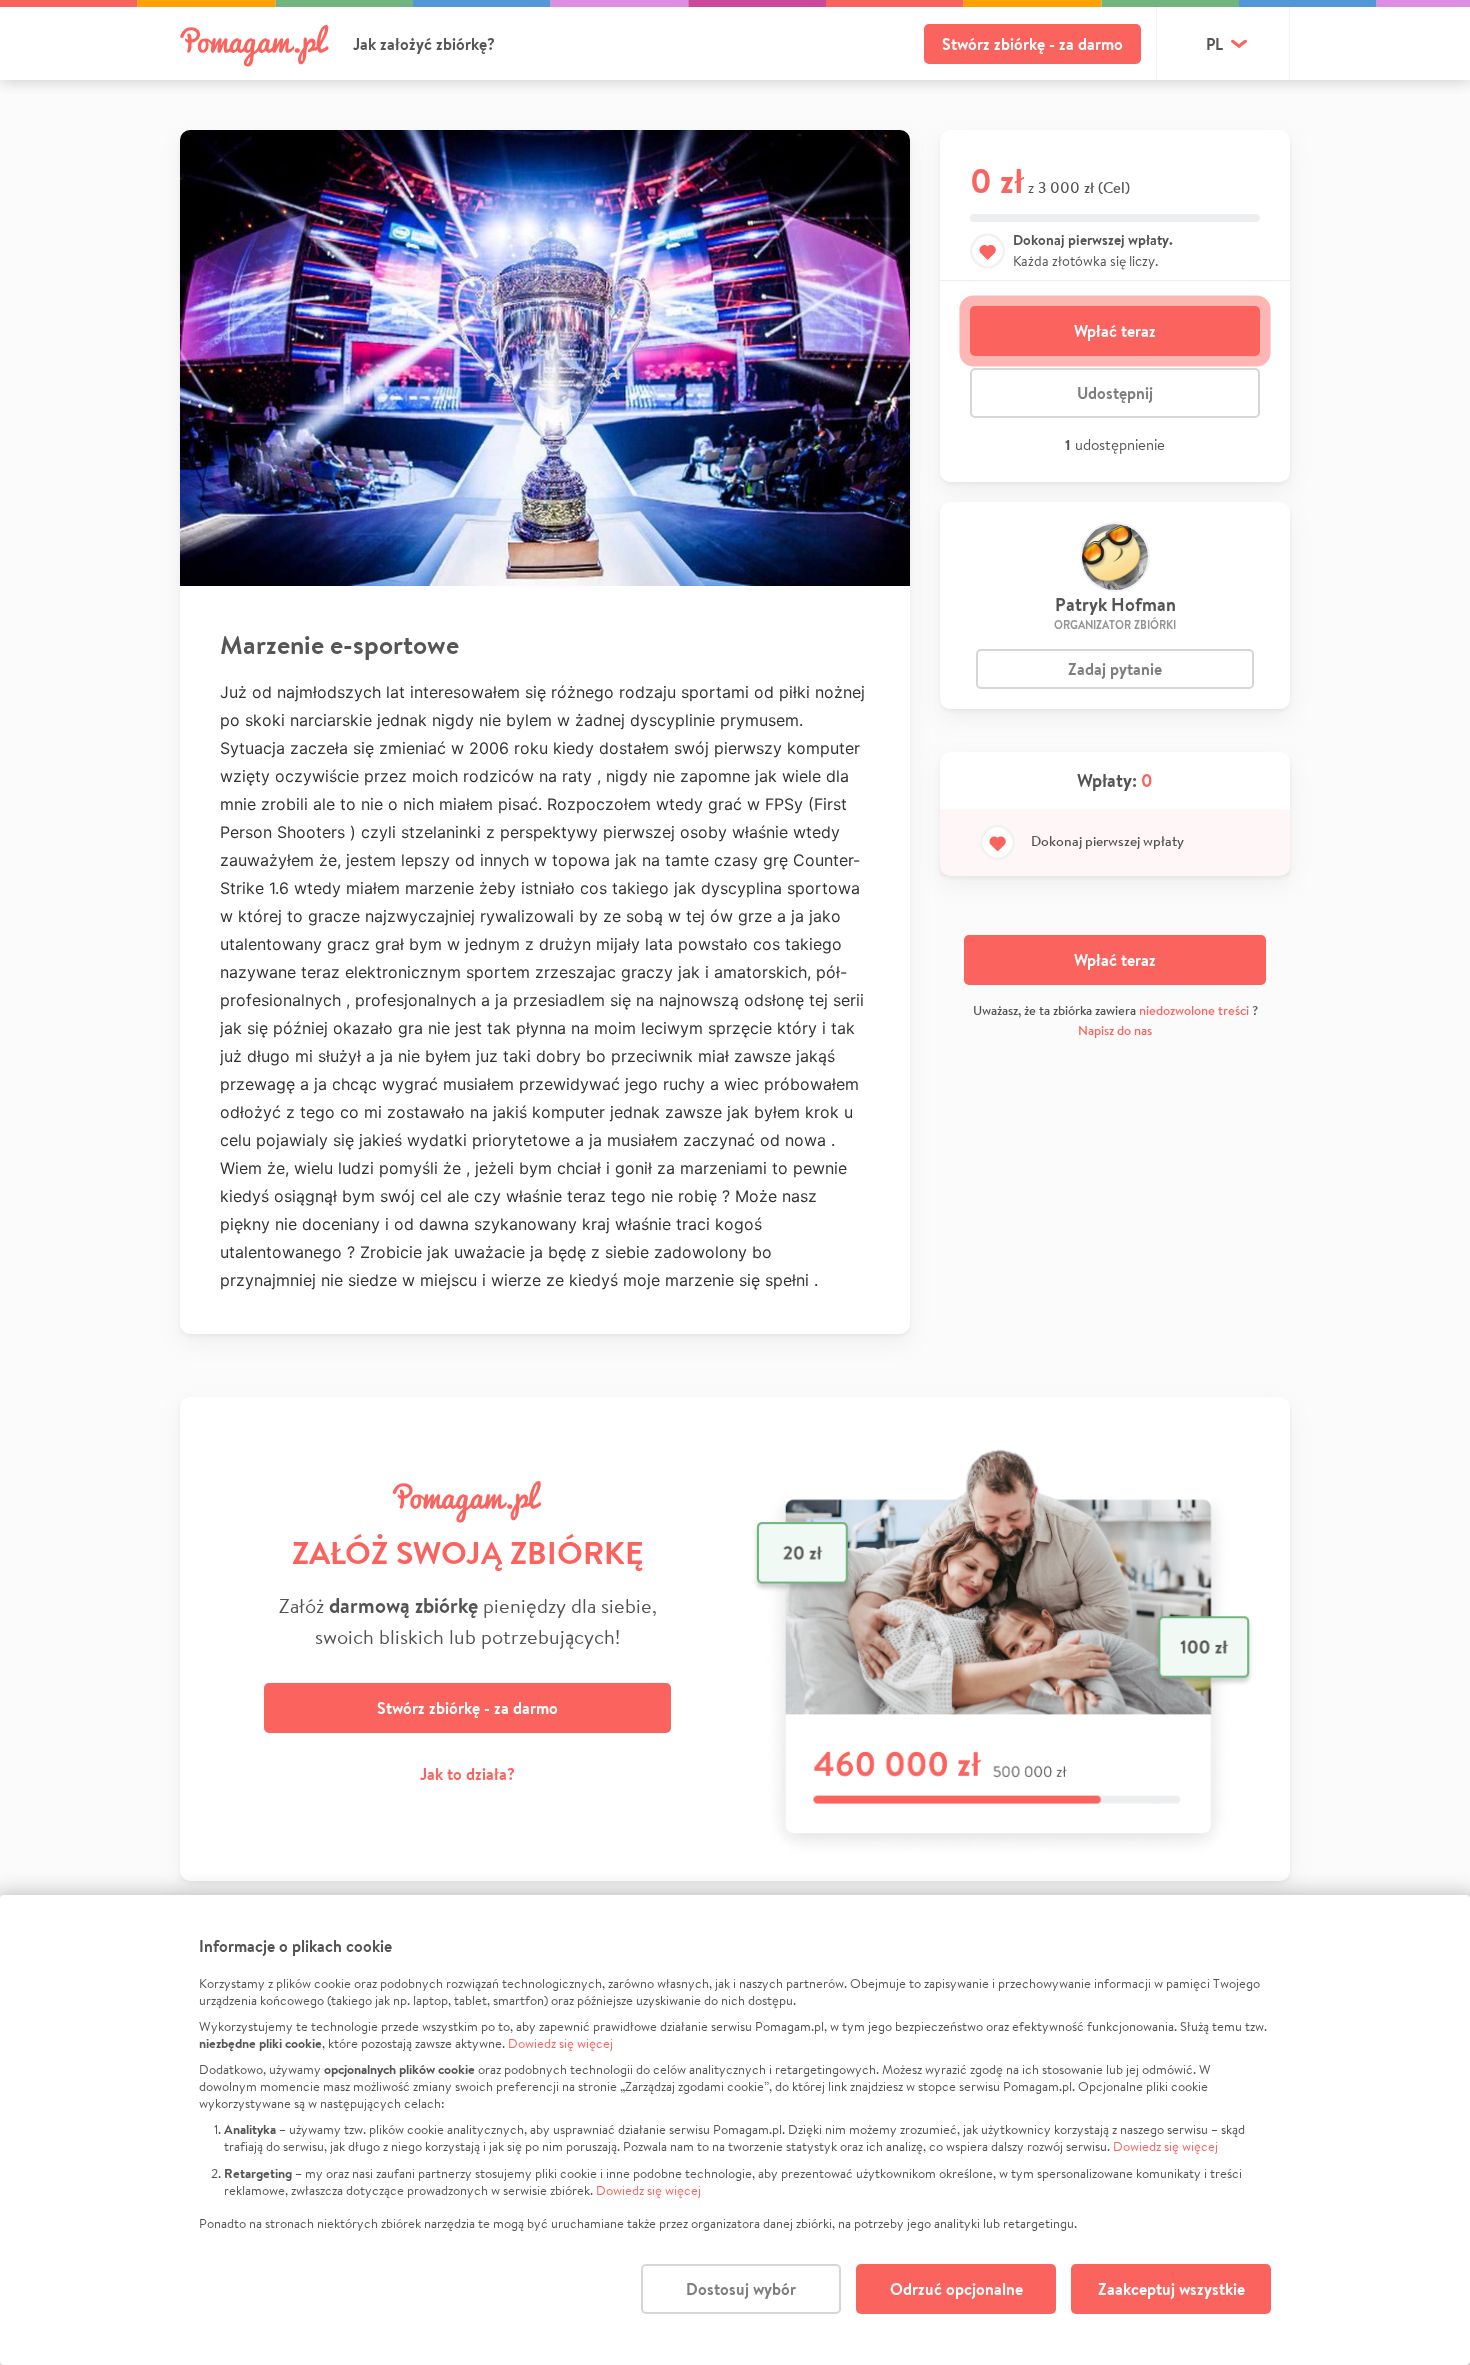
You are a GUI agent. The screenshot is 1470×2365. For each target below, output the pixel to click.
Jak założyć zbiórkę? (424, 44)
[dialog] (735, 2130)
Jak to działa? (467, 1774)
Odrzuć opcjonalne (956, 2289)
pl (1214, 44)
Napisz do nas (1115, 1030)
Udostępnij (1115, 393)
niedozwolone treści (1194, 1010)
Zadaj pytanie (1115, 669)
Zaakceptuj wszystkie (1171, 2289)
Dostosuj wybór (741, 2289)
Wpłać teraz (1115, 331)
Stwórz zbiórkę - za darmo (1032, 44)
